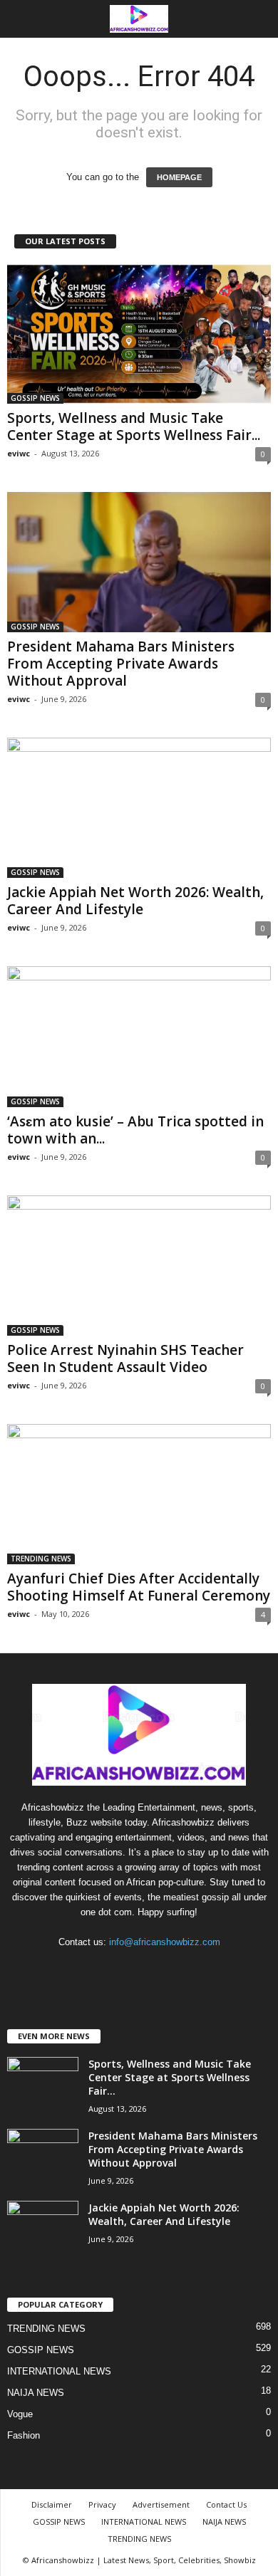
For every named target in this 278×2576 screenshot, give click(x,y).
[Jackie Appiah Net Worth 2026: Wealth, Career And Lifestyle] (139, 808)
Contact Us (226, 2504)
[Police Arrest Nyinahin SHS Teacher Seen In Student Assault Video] (139, 1266)
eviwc (19, 453)
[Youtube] (183, 1970)
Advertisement (161, 2504)
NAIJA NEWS (36, 2393)
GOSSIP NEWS (35, 398)
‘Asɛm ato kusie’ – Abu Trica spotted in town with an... (135, 1130)
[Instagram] (126, 1970)
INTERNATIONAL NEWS (59, 2371)
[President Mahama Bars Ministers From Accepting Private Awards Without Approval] (139, 562)
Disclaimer (52, 2504)
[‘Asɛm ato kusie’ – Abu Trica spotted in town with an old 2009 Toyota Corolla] (139, 1036)
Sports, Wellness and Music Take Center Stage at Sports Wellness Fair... (134, 426)
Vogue (20, 2414)
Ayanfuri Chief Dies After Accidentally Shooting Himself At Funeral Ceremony (139, 1587)
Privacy (102, 2504)
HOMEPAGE (179, 177)
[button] (256, 19)
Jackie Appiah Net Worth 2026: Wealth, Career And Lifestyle (135, 901)
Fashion (24, 2435)
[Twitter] (155, 1970)
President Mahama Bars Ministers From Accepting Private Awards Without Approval (121, 664)
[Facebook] (97, 1970)
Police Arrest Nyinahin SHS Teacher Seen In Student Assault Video (125, 1358)
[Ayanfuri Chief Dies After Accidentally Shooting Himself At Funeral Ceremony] (139, 1494)
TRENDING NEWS (41, 1559)
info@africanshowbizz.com (165, 1942)
